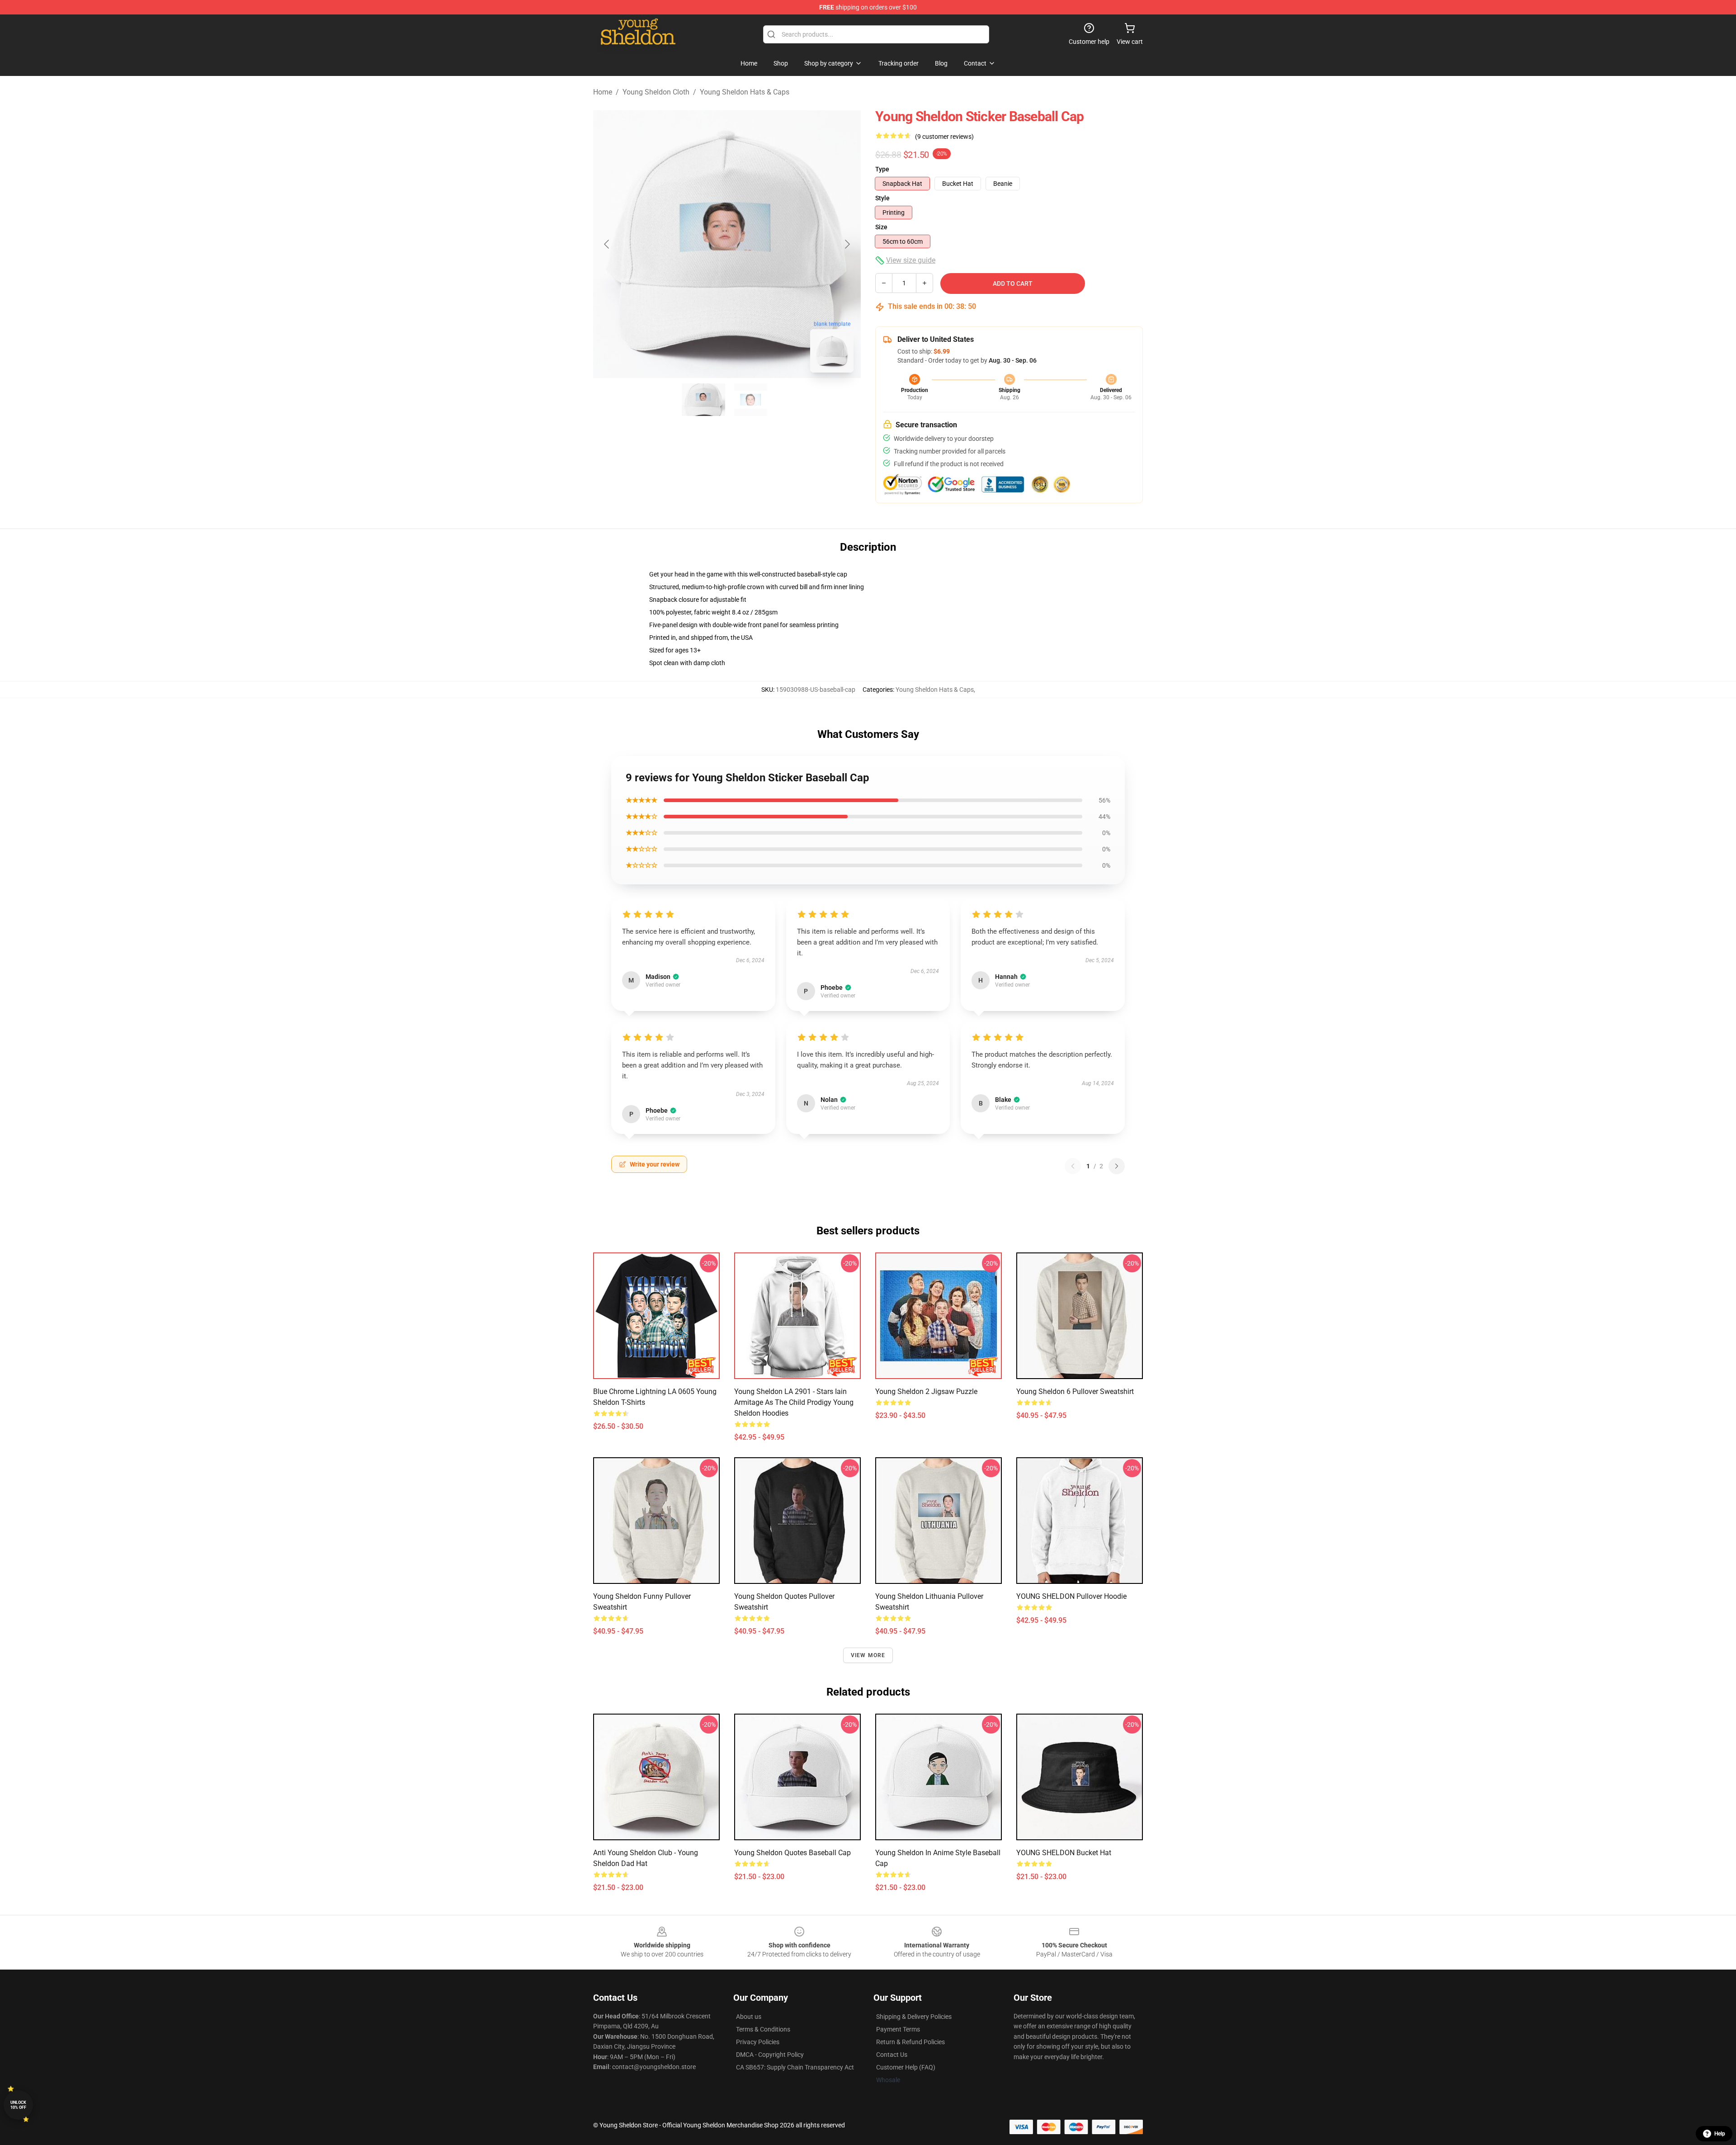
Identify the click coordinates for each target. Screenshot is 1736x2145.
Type (882, 169)
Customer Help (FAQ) (906, 2067)
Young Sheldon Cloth (656, 92)
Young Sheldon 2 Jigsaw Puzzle (926, 1391)
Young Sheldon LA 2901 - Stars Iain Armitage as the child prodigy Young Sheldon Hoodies (794, 1402)
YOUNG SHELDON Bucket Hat (1064, 1853)
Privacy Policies (758, 2042)
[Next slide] (847, 244)
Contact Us (892, 2055)
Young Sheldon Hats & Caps (745, 92)
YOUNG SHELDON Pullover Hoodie (1071, 1596)
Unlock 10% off (18, 2105)
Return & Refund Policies (910, 2042)
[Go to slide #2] (750, 400)
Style (882, 198)
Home (603, 92)
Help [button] (1720, 2134)
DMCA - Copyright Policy (770, 2055)
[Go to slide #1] (703, 400)
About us (749, 2017)
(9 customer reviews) (944, 137)
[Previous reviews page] (1073, 1166)
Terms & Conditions (763, 2029)
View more (868, 1655)
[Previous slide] (607, 244)
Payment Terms (898, 2029)
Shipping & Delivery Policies (914, 2017)
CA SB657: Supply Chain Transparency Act (795, 2067)
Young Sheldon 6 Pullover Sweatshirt (1075, 1391)
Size (881, 227)
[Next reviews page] (1117, 1166)
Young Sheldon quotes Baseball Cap (793, 1853)
